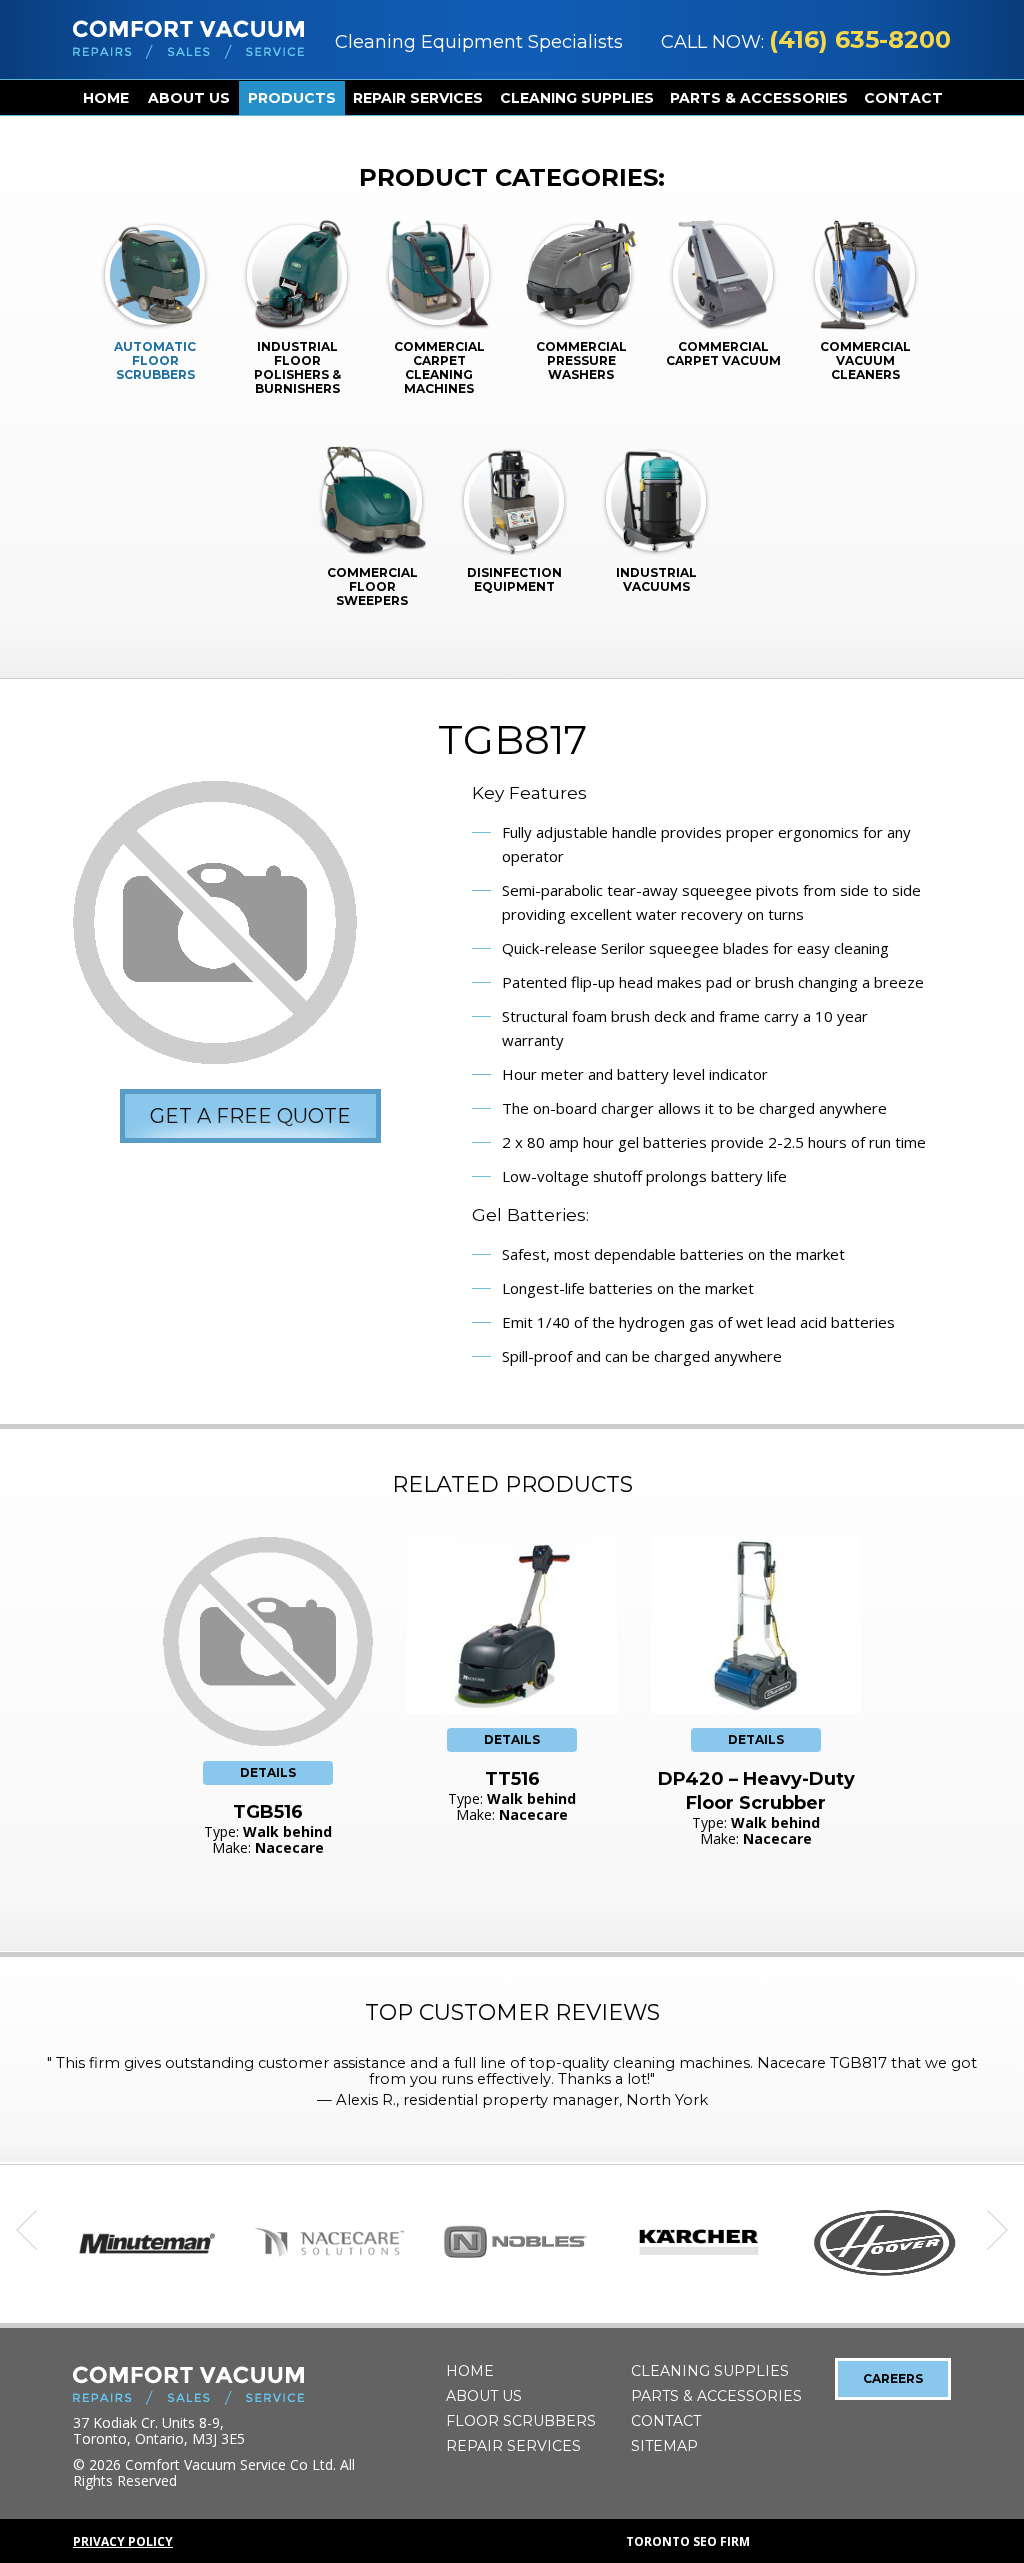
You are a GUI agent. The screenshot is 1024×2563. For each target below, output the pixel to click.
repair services (418, 98)
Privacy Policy (123, 2541)
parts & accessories (759, 98)
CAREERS (893, 2378)
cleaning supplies (577, 98)
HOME (106, 98)
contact (903, 98)
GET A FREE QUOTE (250, 1116)
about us (189, 98)
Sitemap (664, 2446)
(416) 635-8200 (860, 39)
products (292, 98)
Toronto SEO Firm (688, 2541)
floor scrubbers (521, 2421)
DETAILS (268, 1772)
